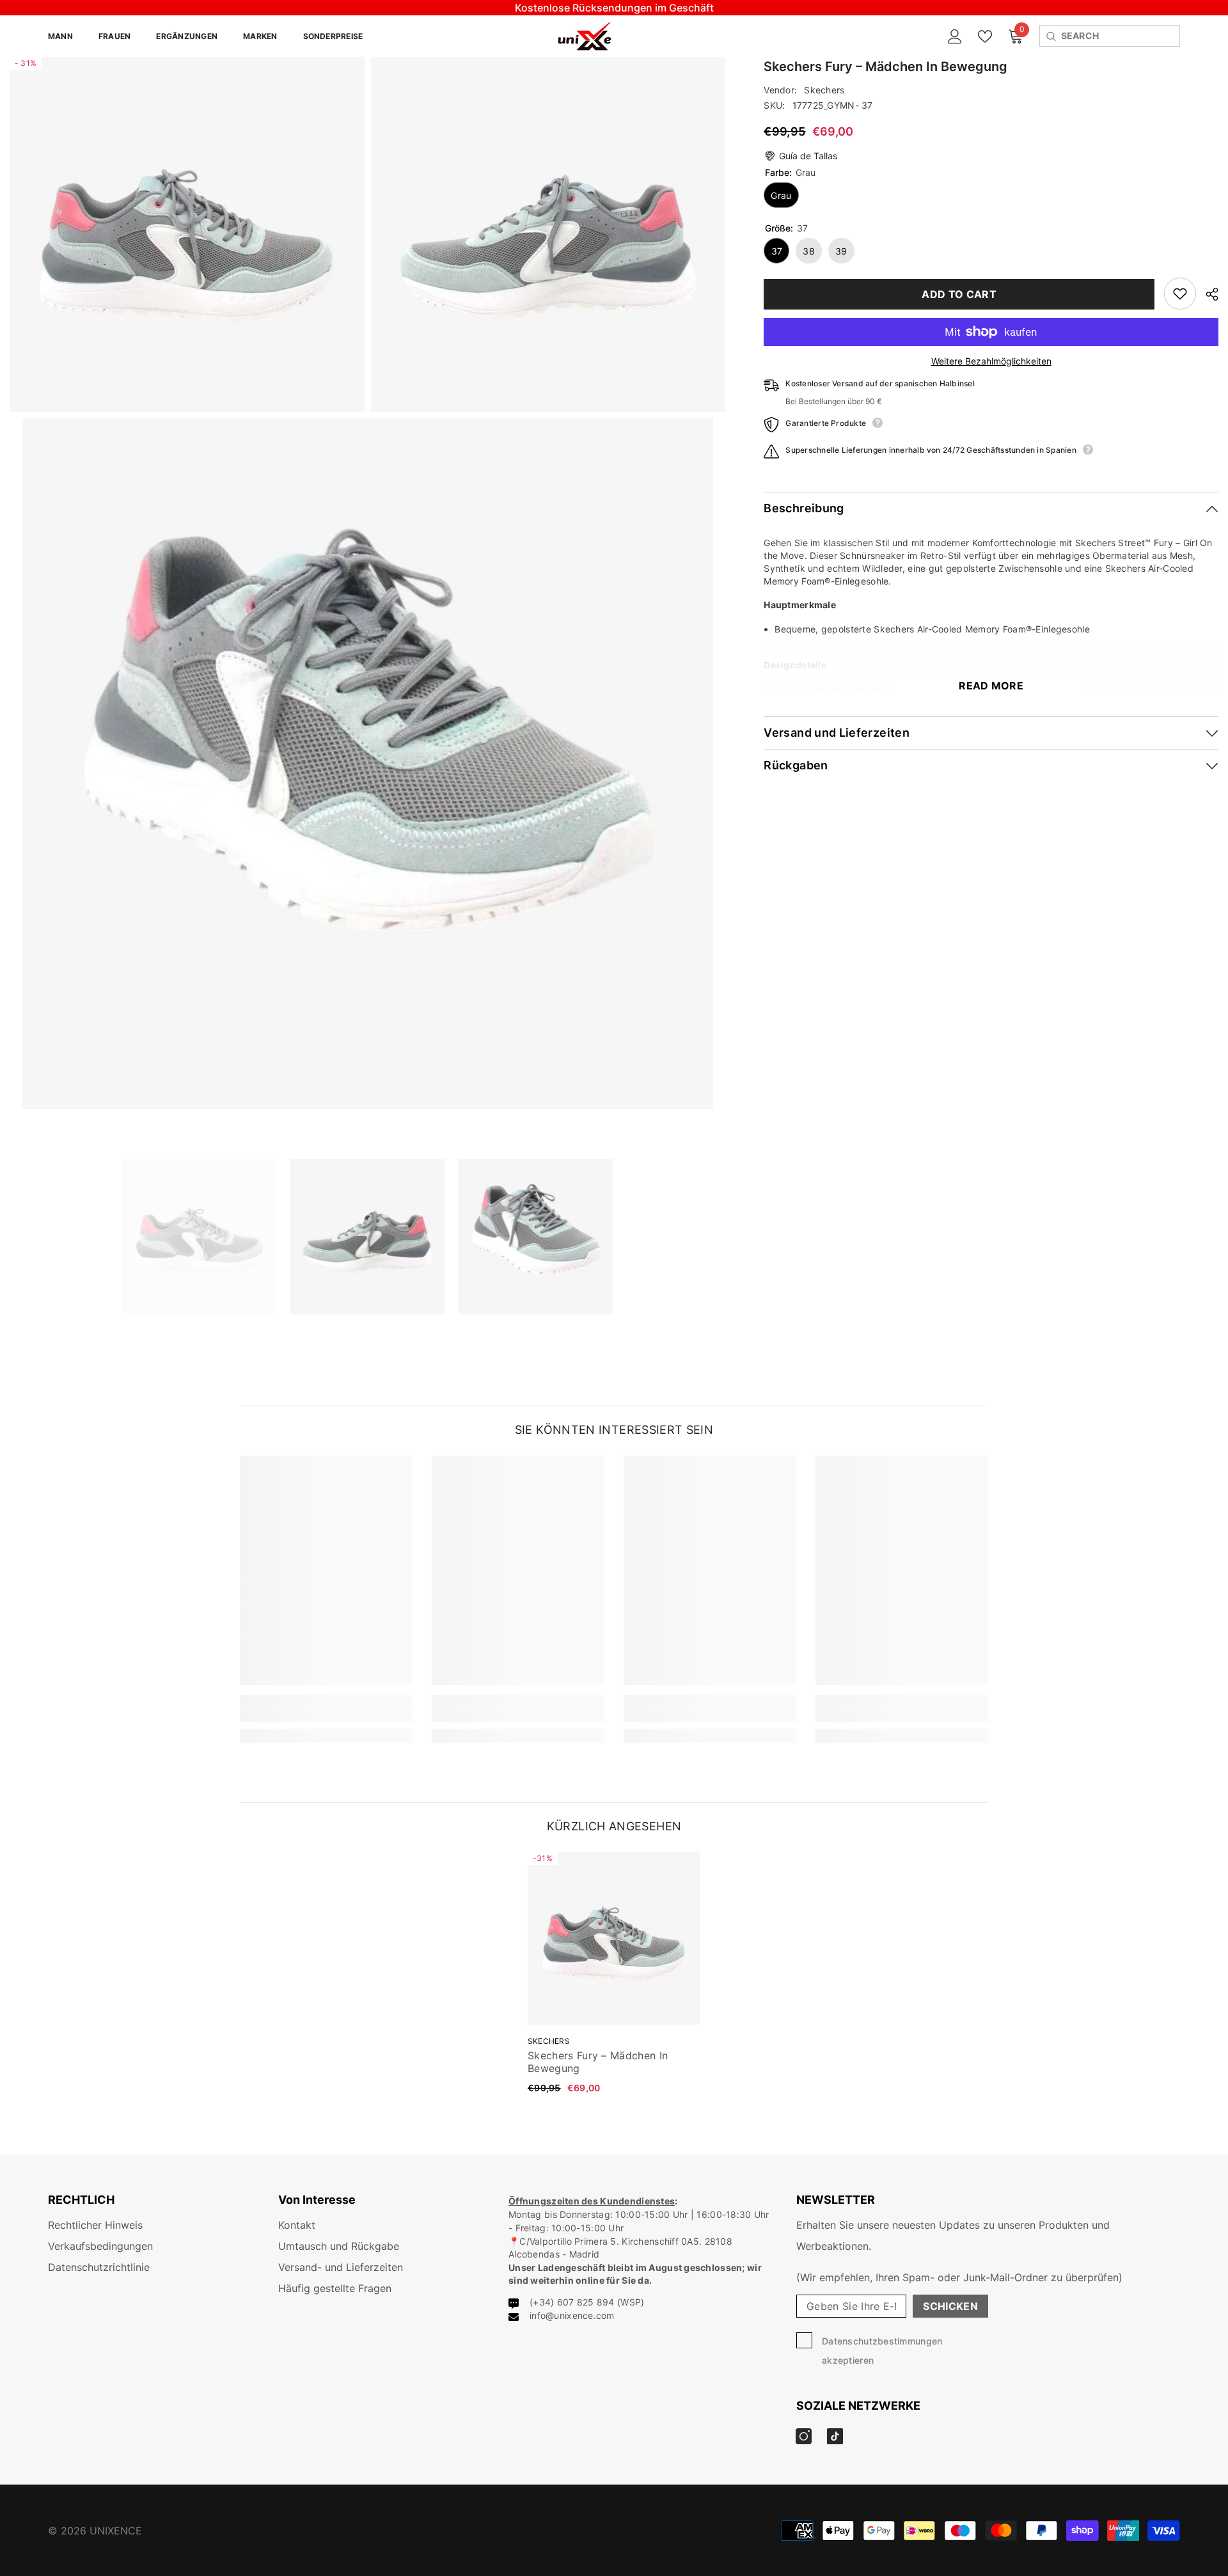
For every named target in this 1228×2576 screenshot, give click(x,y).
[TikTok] (778, 1367)
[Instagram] (751, 1367)
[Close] (915, 1138)
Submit (765, 1314)
